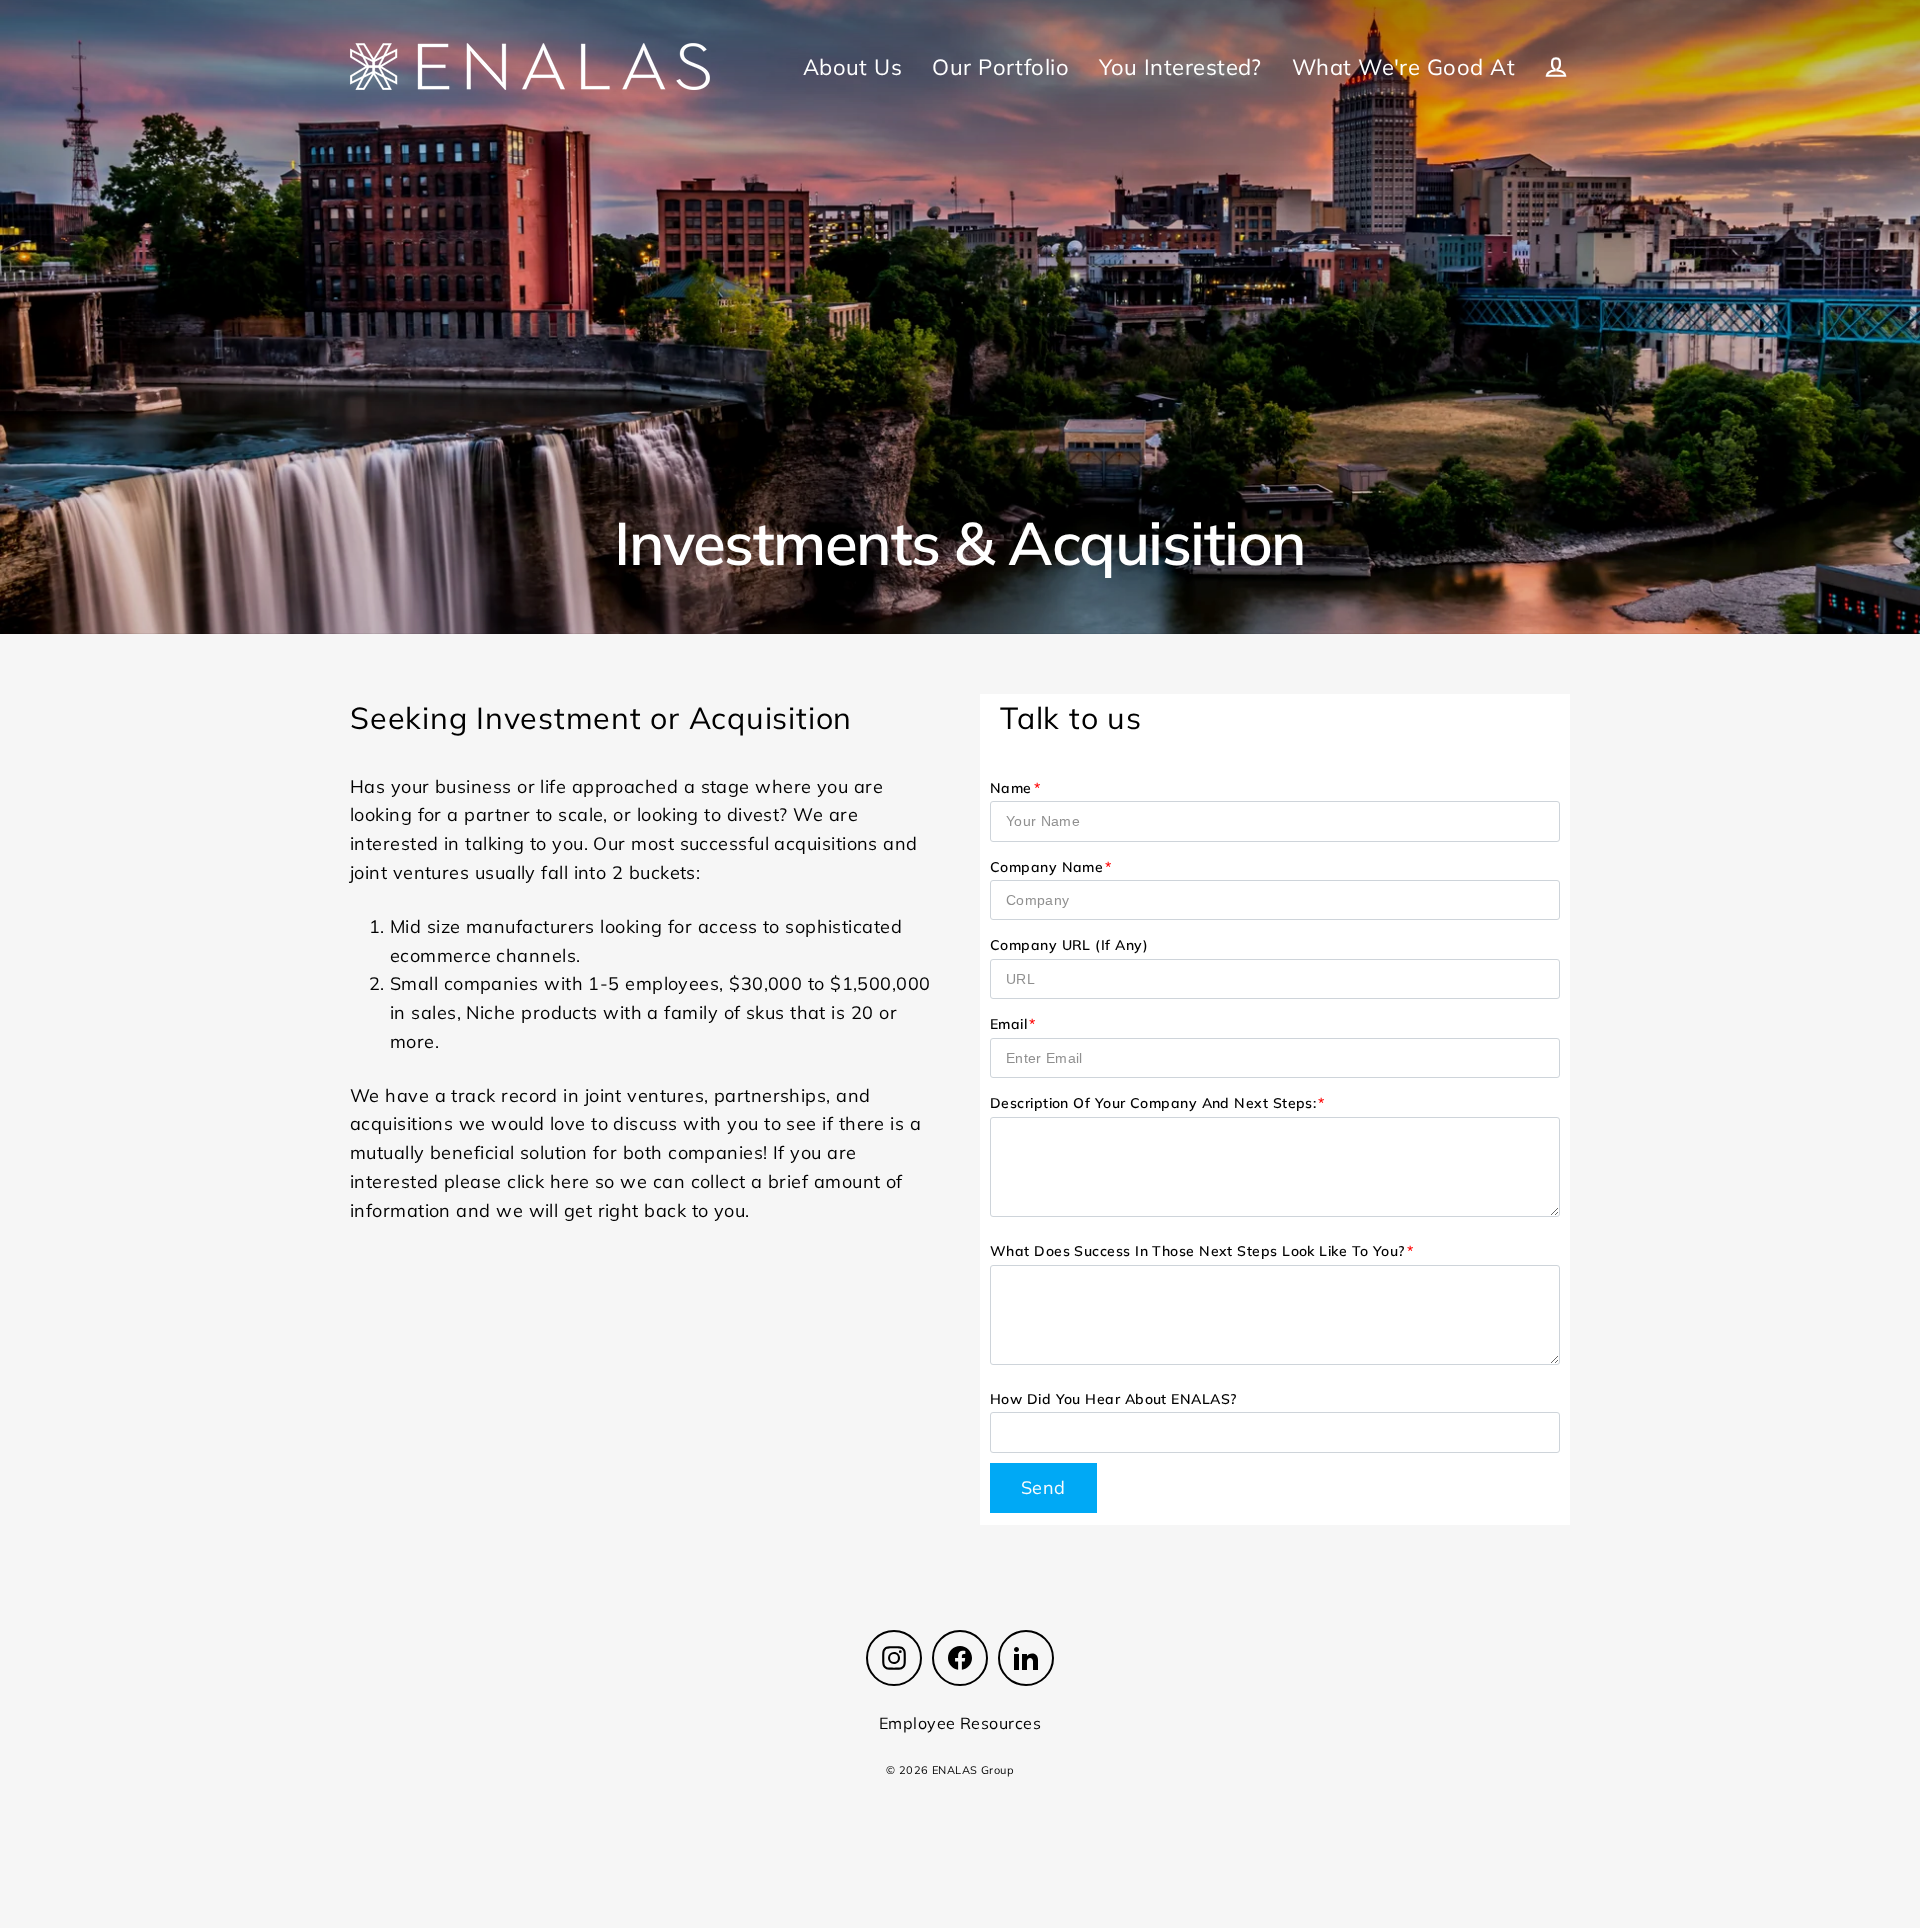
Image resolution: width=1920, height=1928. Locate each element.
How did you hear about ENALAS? (1113, 1399)
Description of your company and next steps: (1153, 1103)
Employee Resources (960, 1723)
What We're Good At (1403, 66)
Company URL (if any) (1069, 945)
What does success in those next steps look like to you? (1197, 1251)
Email (1008, 1024)
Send (1043, 1487)
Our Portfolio (1000, 66)
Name (1011, 788)
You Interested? (1180, 66)
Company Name (1046, 867)
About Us (853, 66)
